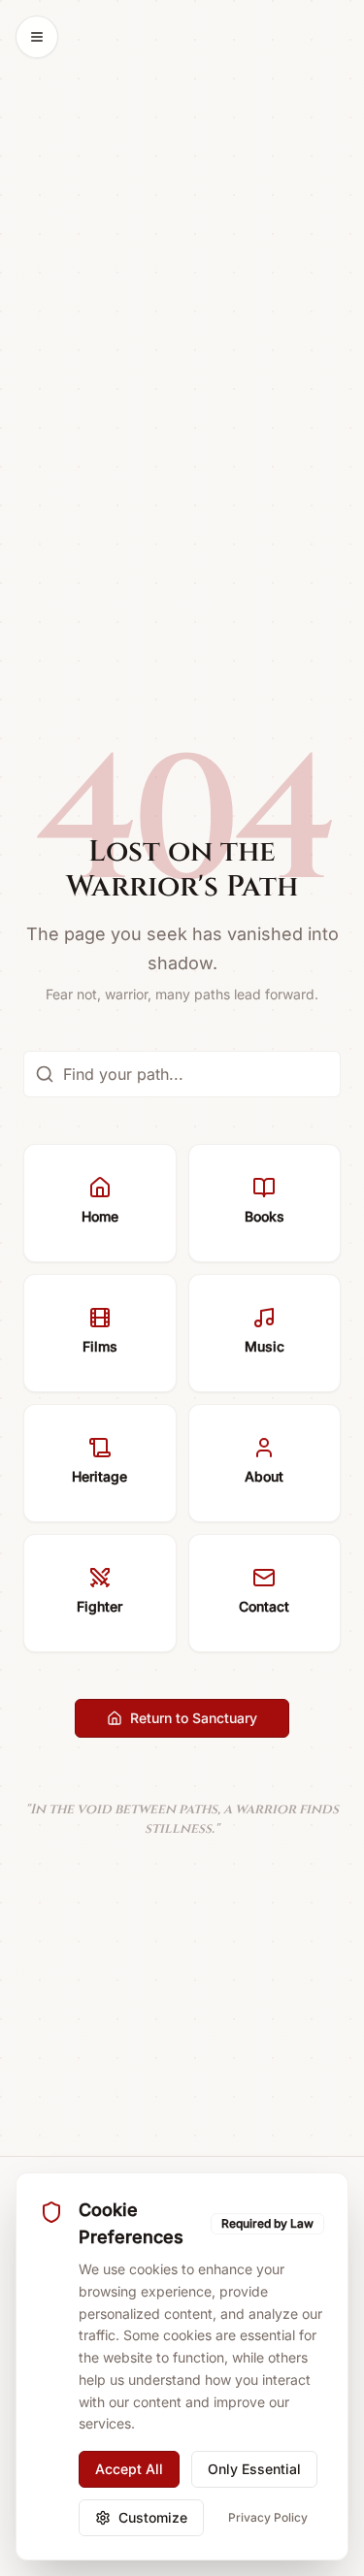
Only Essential (254, 2469)
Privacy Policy (268, 2517)
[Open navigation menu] (37, 37)
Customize (153, 2517)
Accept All (129, 2469)
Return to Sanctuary (194, 1718)
